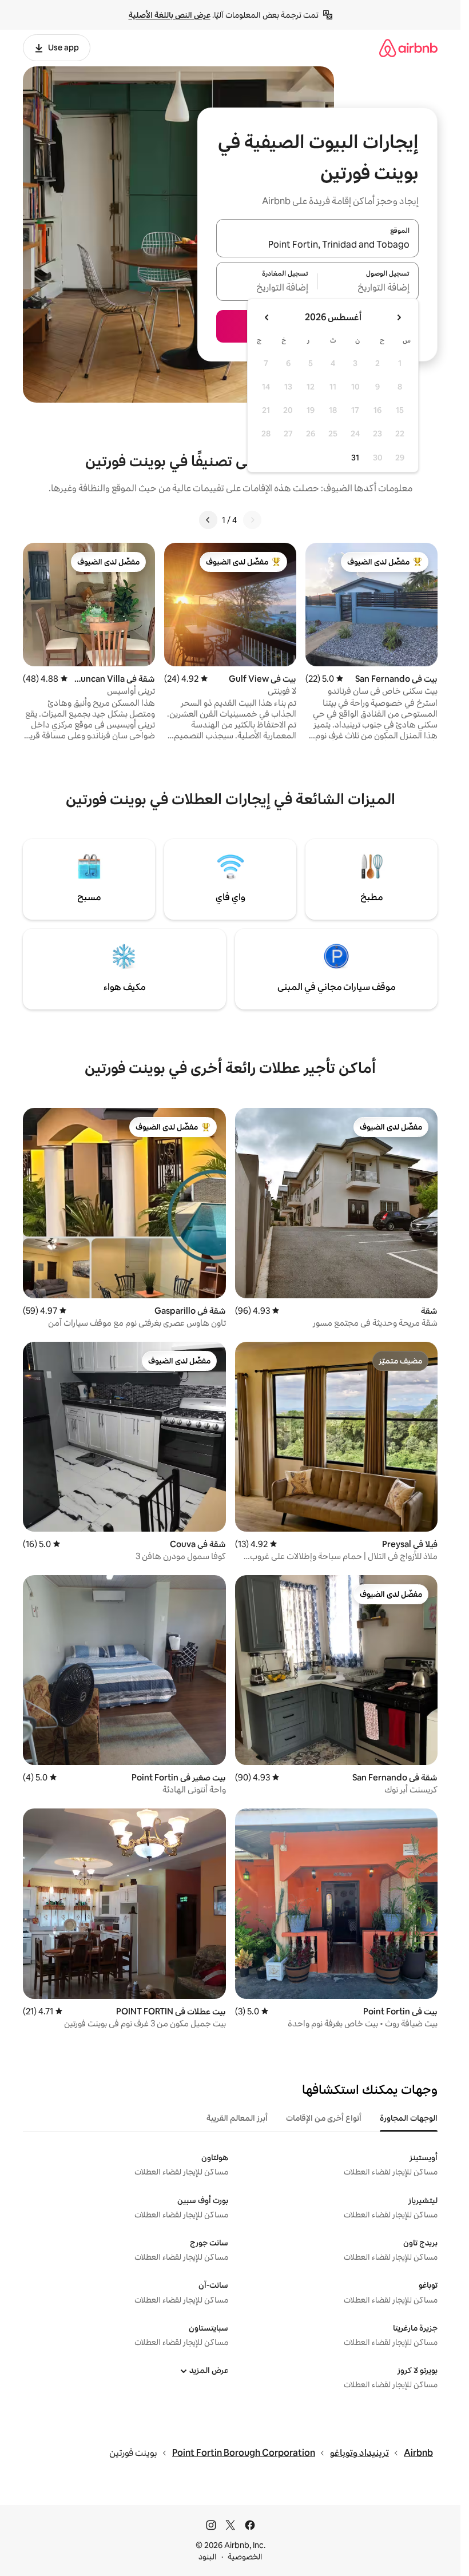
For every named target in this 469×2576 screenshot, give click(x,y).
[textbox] (369, 288)
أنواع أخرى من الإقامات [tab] (324, 2118)
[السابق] (252, 520)
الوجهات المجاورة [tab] (409, 2118)
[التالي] (208, 520)
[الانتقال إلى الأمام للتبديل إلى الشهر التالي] (267, 317)
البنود (208, 2557)
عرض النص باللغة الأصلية (170, 15)
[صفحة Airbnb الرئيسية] (408, 48)
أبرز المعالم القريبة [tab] (237, 2118)
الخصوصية (245, 2557)
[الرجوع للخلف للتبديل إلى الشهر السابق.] (399, 317)
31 (355, 458)
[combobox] (317, 245)
